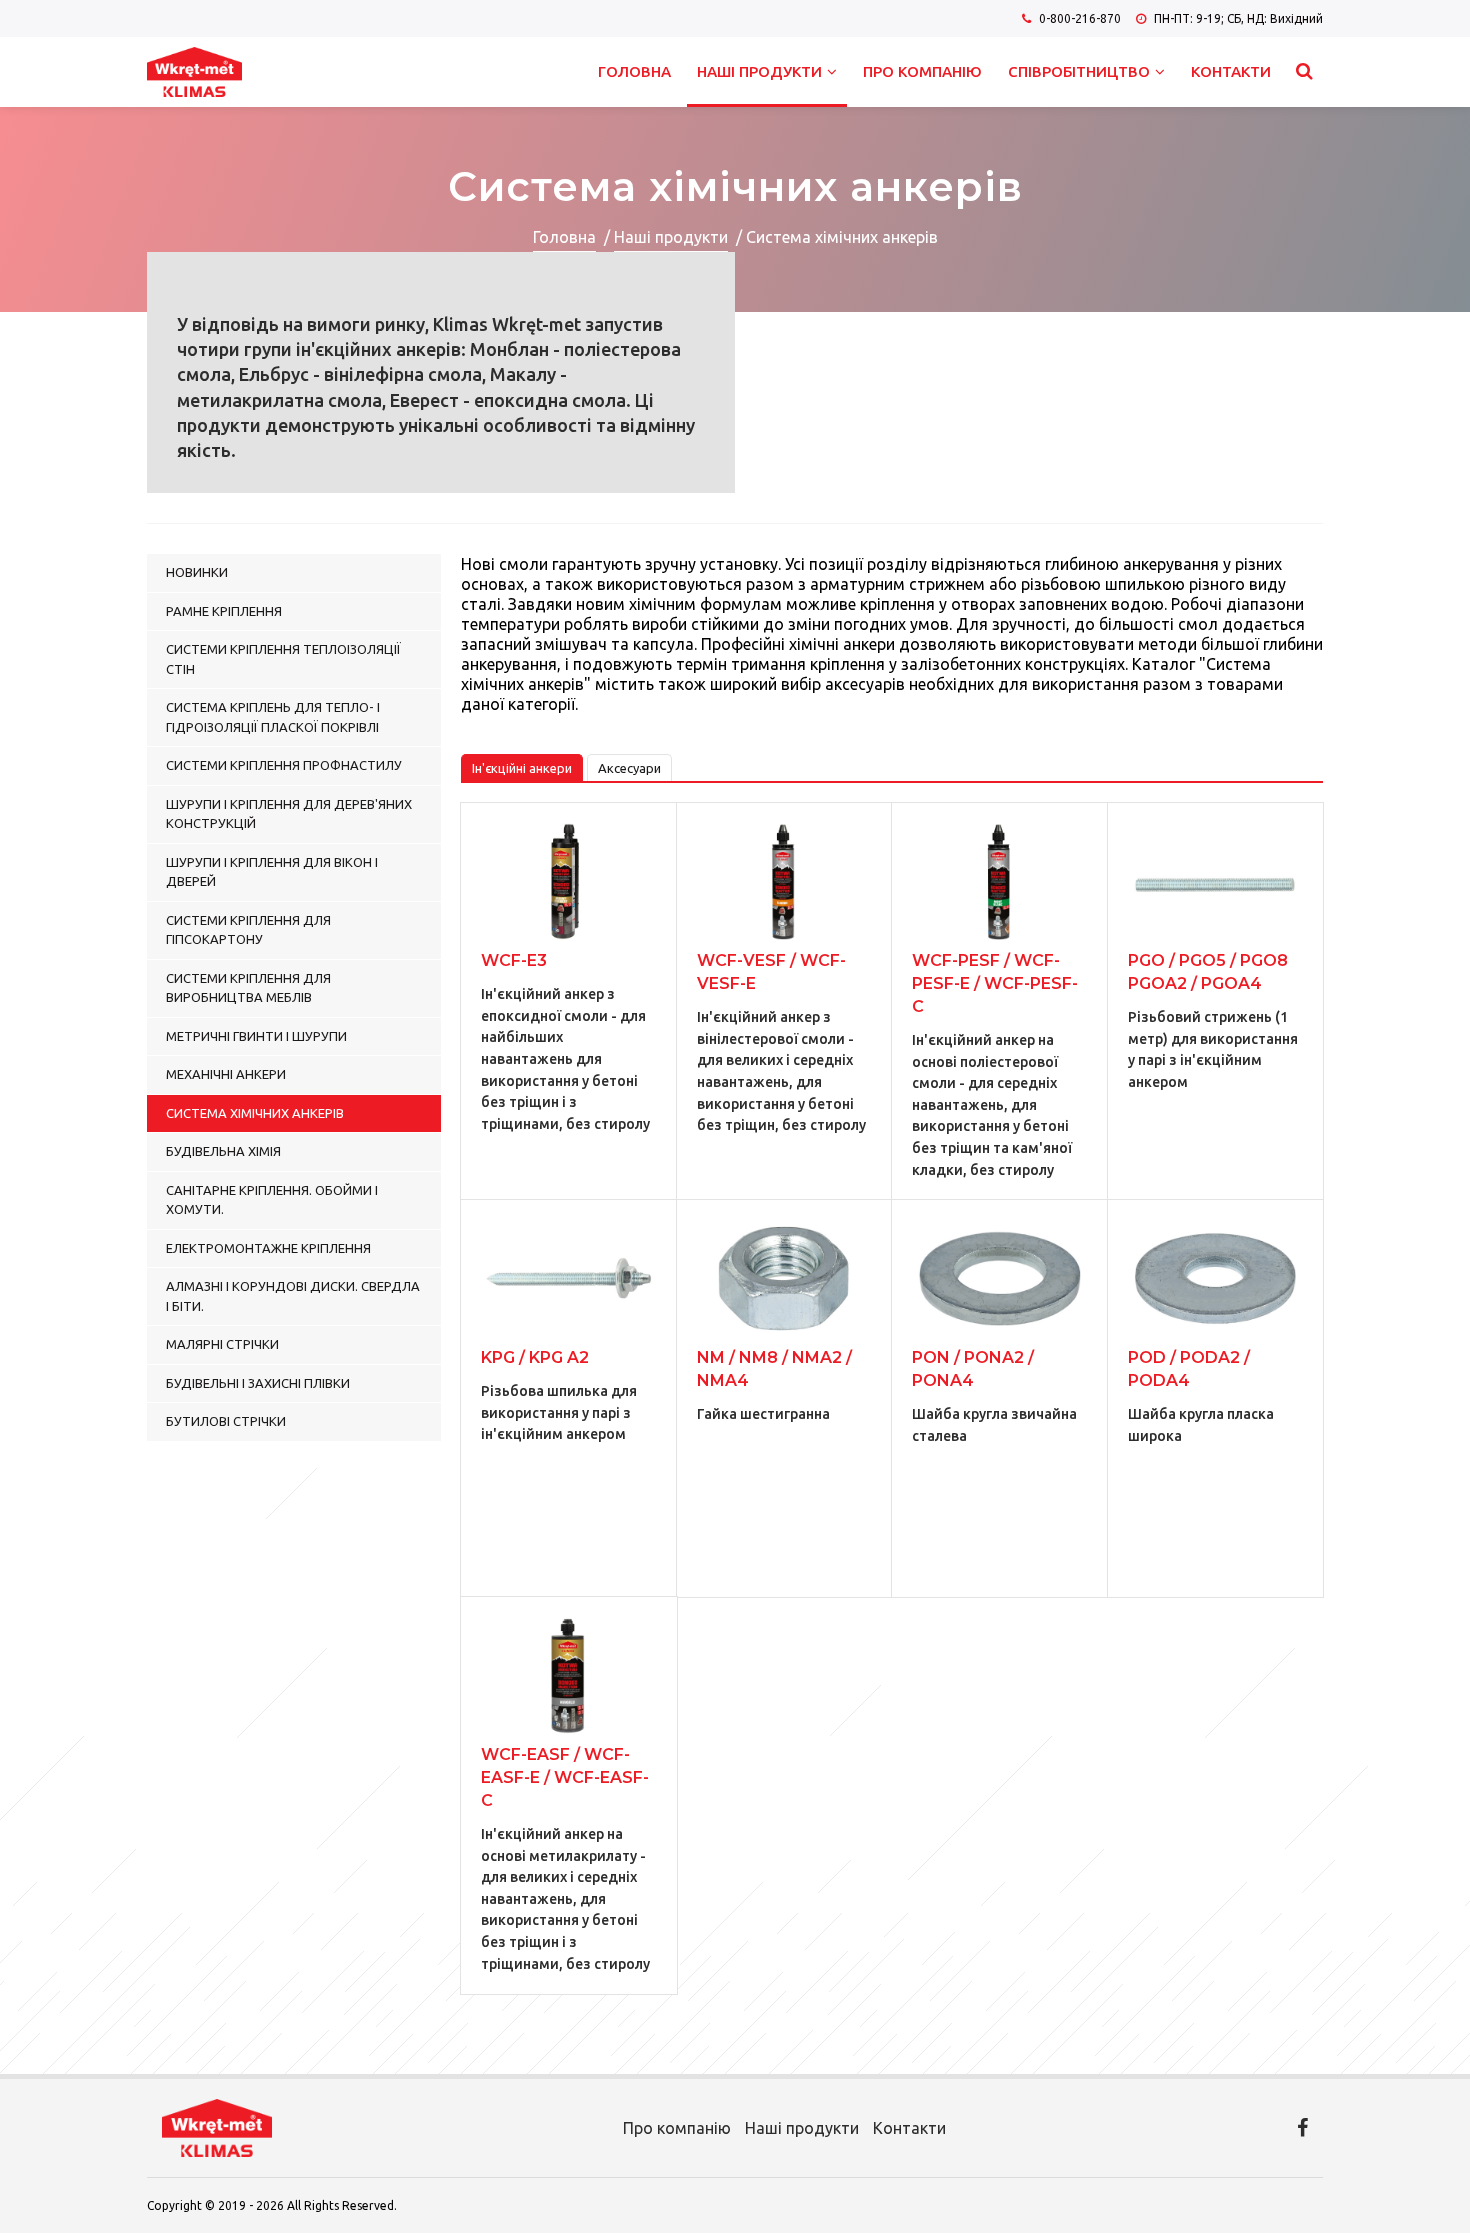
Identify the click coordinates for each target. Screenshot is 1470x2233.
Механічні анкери (226, 1074)
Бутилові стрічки (226, 1421)
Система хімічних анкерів (255, 1113)
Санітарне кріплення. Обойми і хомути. (272, 1200)
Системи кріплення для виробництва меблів (248, 988)
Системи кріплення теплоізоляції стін (283, 659)
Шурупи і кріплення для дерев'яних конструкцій (289, 814)
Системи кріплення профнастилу (284, 765)
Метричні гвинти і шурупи (256, 1036)
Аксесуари (629, 768)
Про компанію (922, 71)
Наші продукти (759, 71)
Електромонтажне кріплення (268, 1248)
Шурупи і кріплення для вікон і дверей (272, 872)
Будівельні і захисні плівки (258, 1383)
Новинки (197, 572)
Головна (634, 71)
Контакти (1231, 71)
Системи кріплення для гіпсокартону (248, 930)
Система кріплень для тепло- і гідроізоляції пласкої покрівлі (273, 717)
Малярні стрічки (222, 1344)
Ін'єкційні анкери (522, 768)
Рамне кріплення (224, 611)
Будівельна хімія (223, 1151)
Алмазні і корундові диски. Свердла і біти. (293, 1296)
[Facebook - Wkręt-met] (1302, 2128)
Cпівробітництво (1079, 71)
